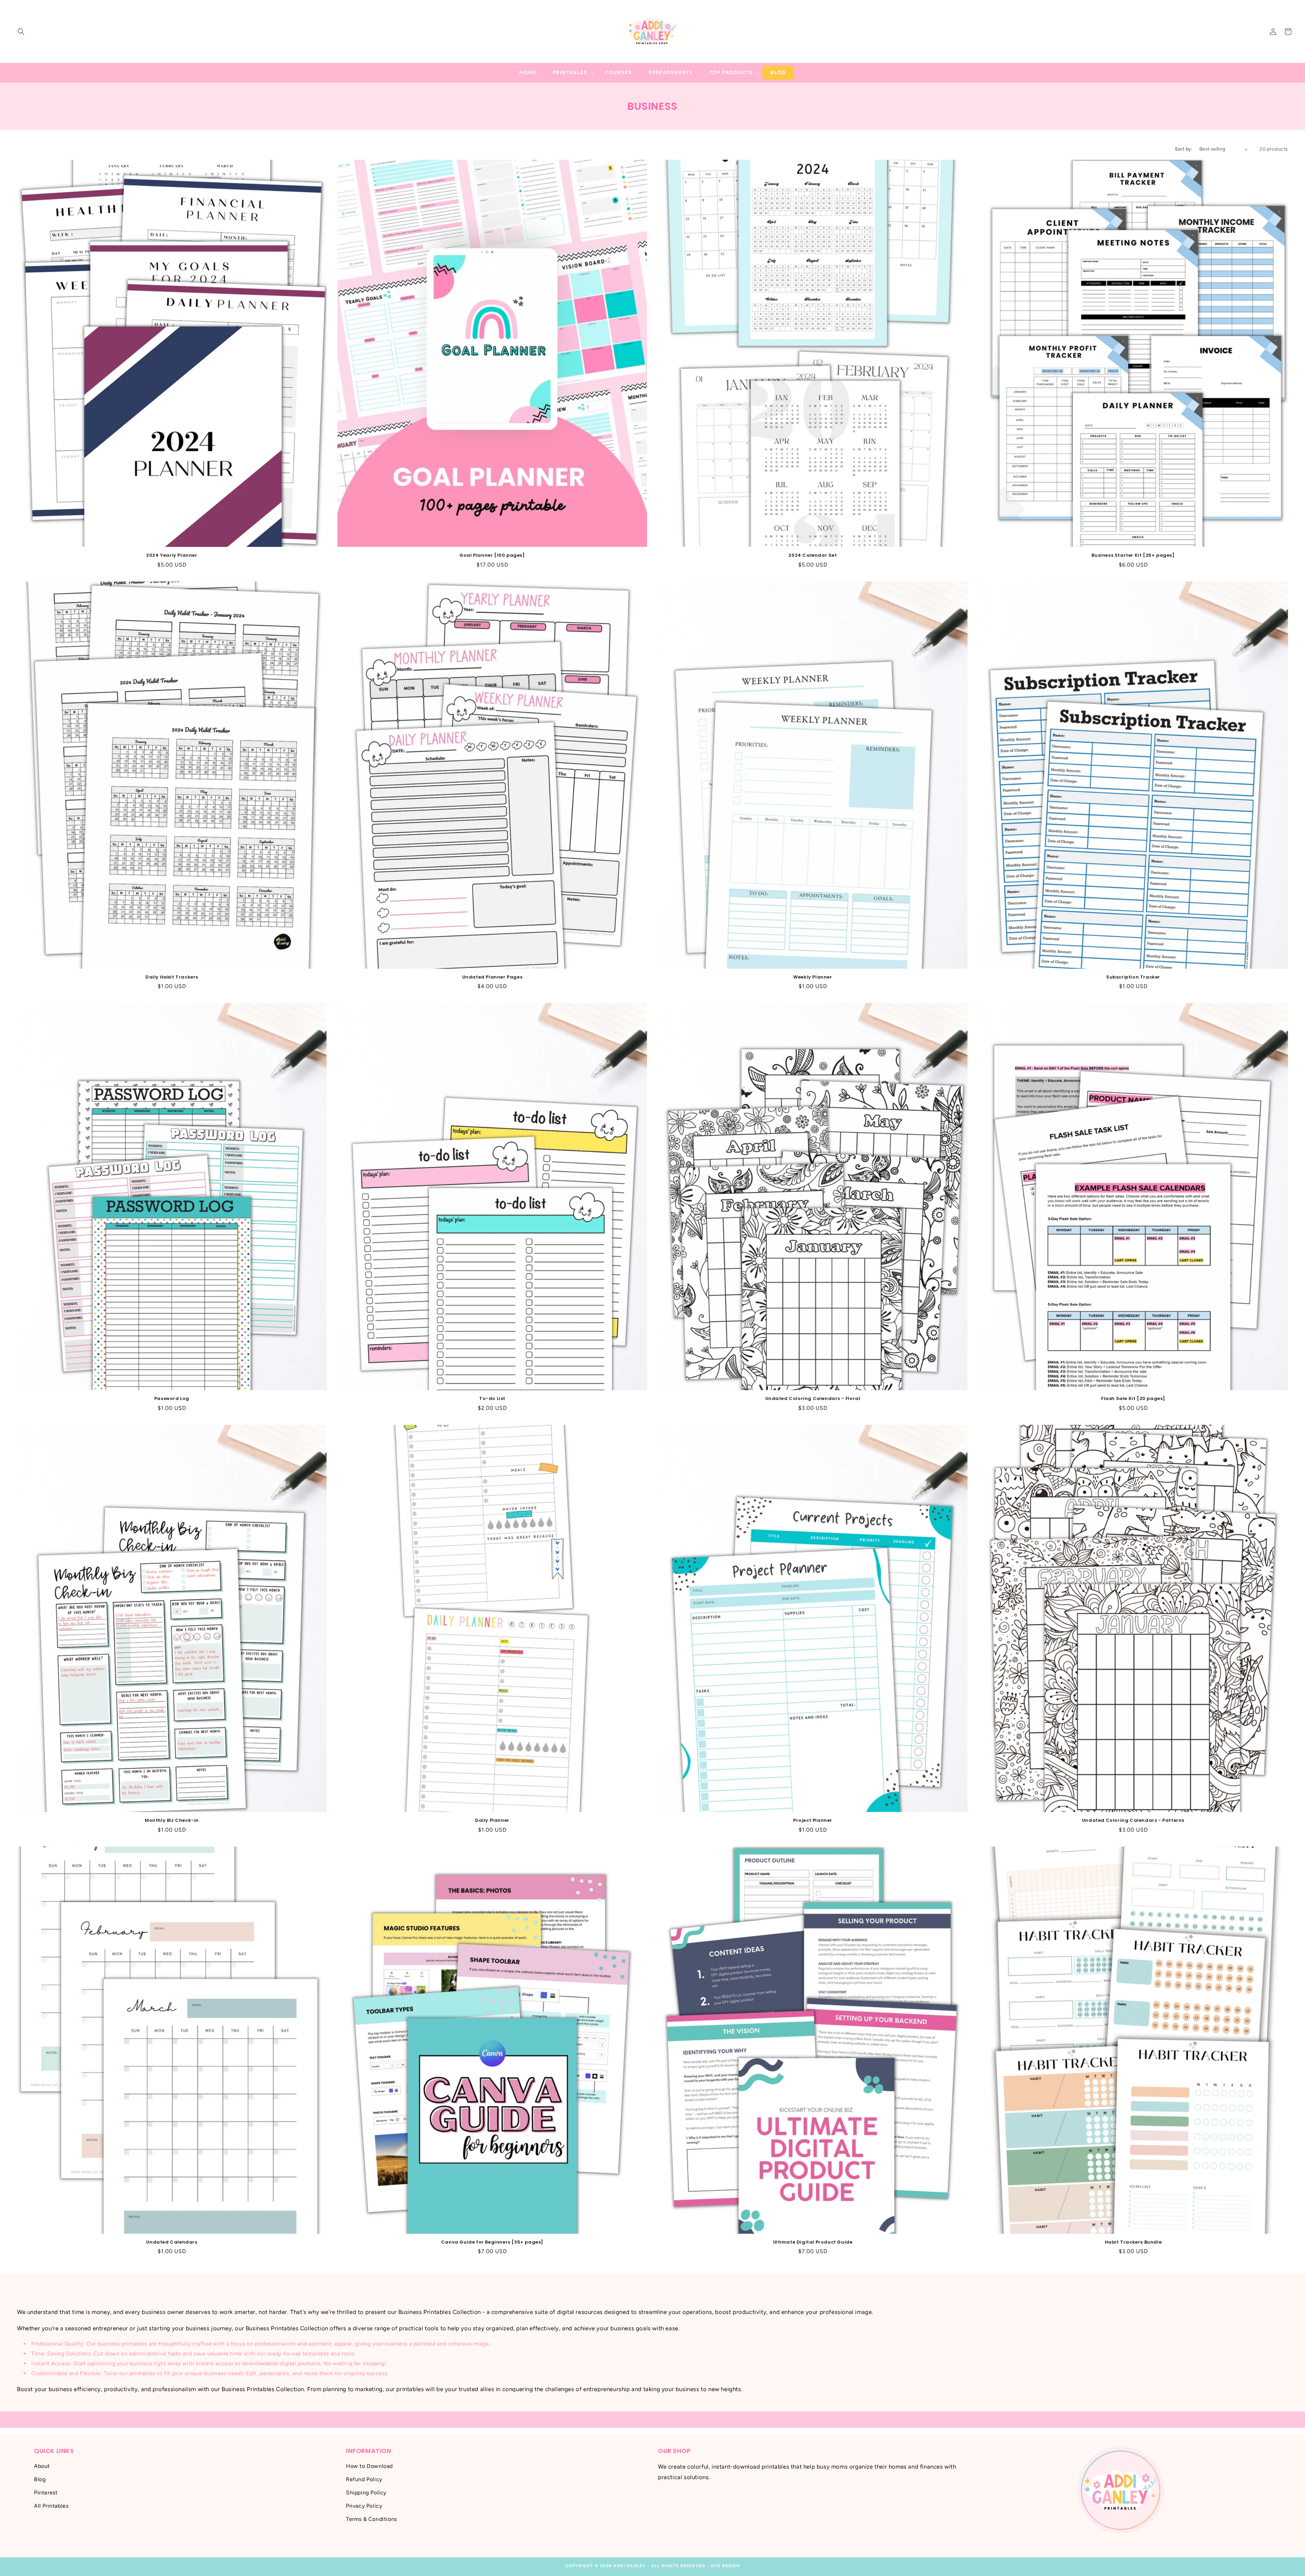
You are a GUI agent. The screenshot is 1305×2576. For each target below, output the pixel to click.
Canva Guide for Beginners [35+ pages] (492, 2242)
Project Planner (813, 1821)
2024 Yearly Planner (172, 556)
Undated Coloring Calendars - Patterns (1133, 1821)
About (42, 2466)
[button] (21, 32)
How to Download (369, 2466)
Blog (40, 2479)
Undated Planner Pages (492, 977)
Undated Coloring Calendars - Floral (813, 1399)
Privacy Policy (364, 2505)
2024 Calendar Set (813, 556)
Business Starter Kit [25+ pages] (1133, 556)
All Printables (51, 2505)
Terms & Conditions (371, 2519)
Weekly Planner (813, 977)
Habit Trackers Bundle (1133, 2242)
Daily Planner (492, 1821)
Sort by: (1184, 149)
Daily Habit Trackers (172, 977)
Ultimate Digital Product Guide (813, 2242)
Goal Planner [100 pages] (492, 556)
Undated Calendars (172, 2242)
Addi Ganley (630, 2566)
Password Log (172, 1399)
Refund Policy (364, 2479)
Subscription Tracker (1133, 977)
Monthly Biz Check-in (172, 1821)
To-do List (492, 1399)
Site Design (725, 2566)
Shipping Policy (366, 2493)
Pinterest (46, 2493)
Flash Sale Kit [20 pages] (1133, 1399)
